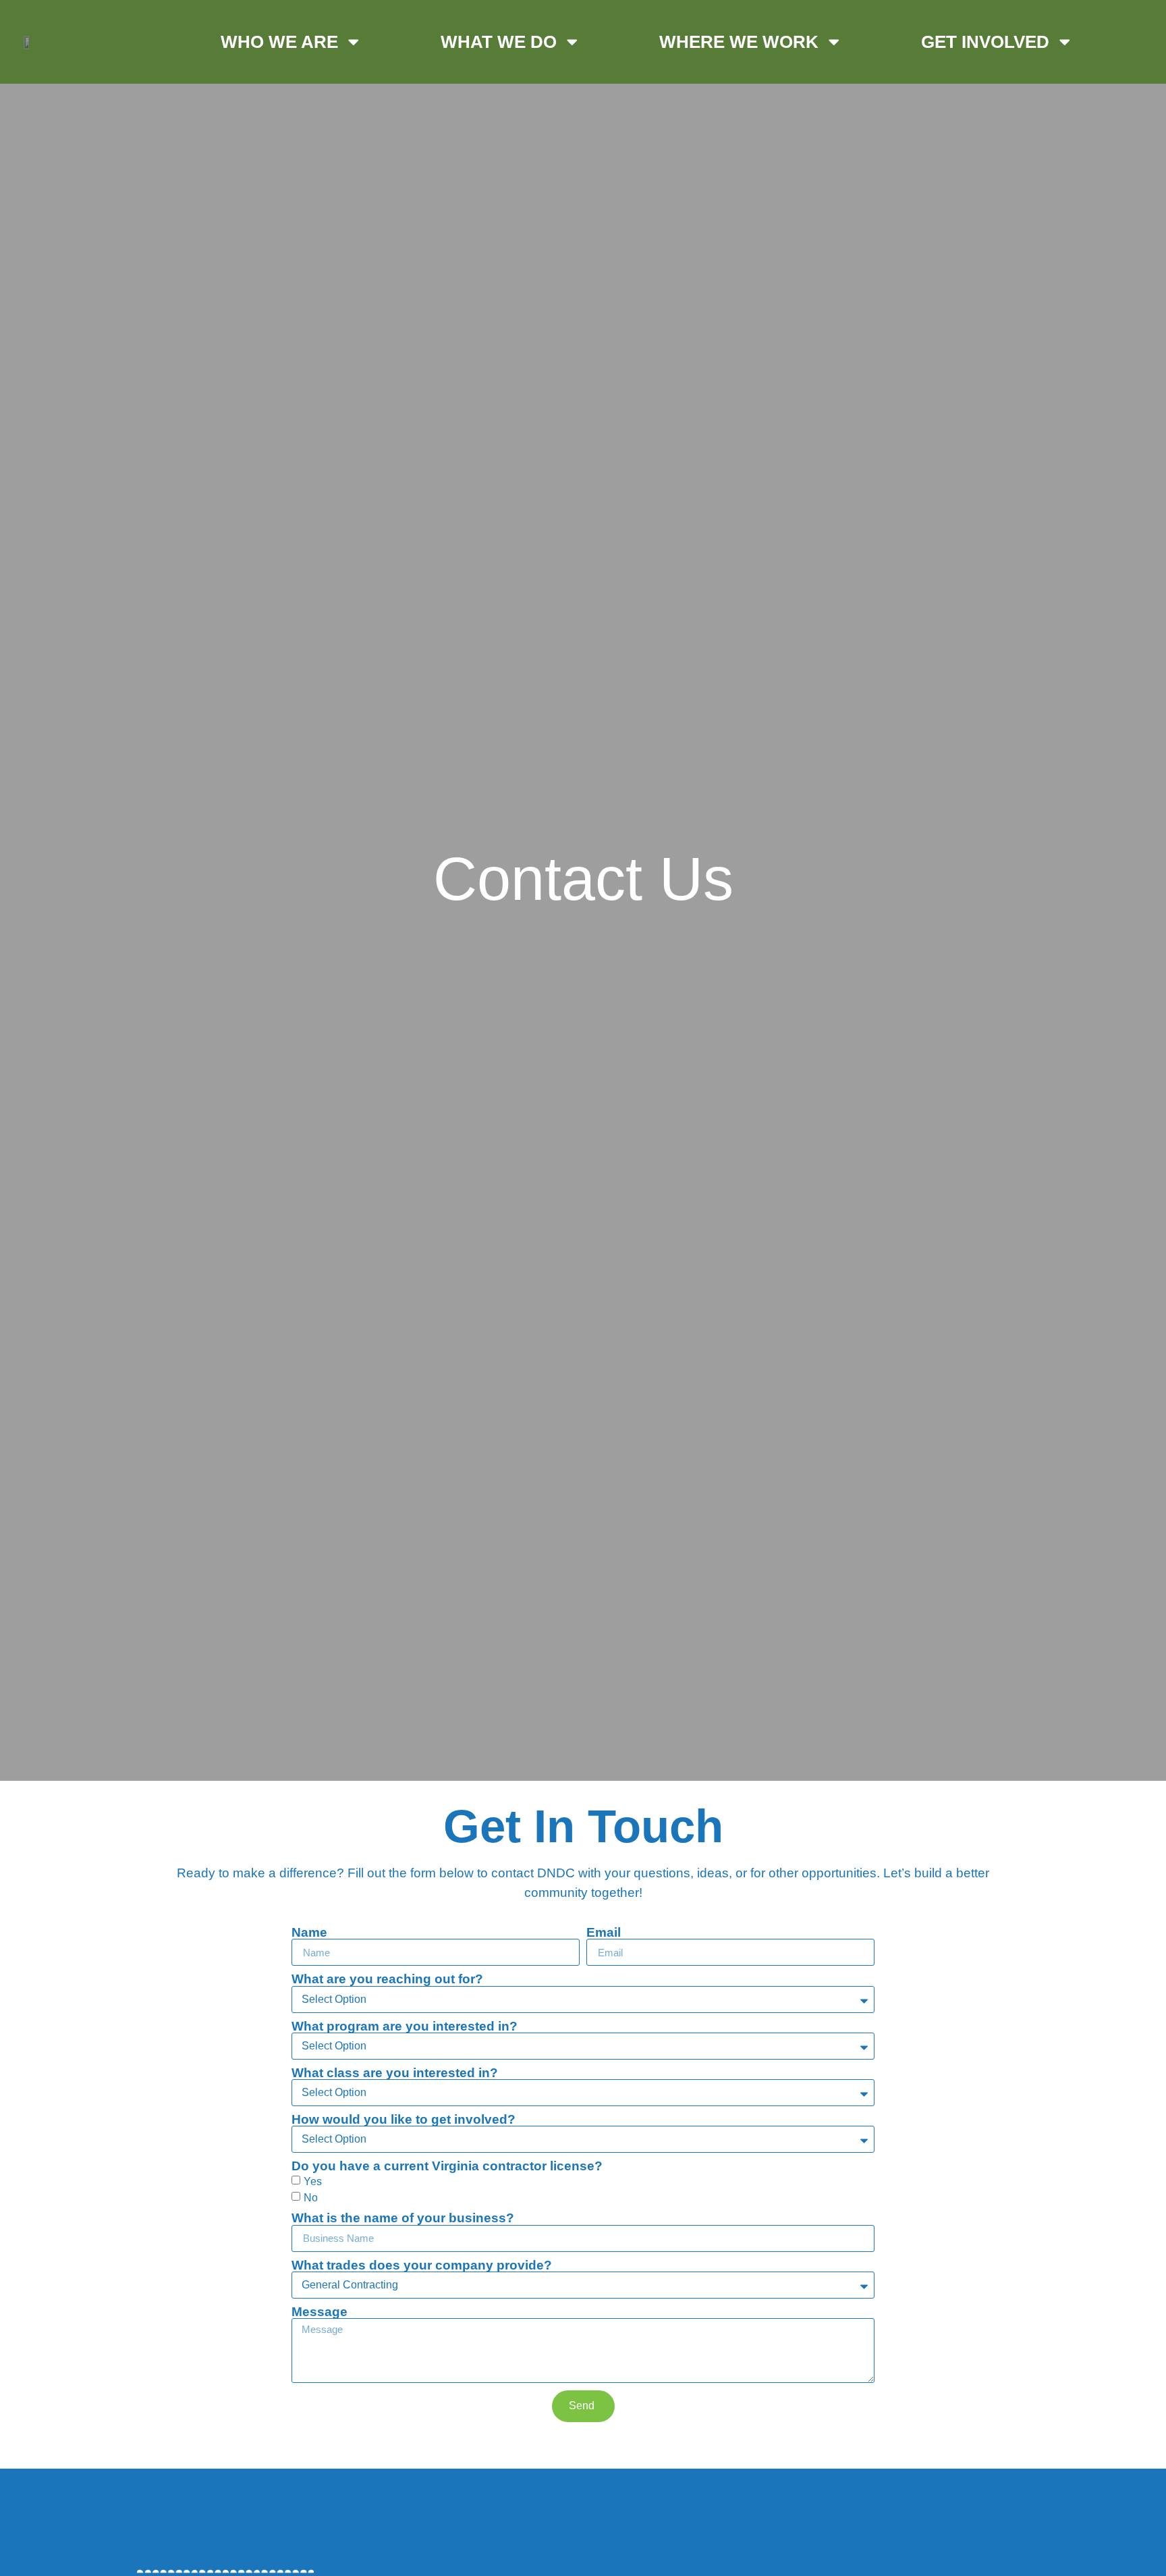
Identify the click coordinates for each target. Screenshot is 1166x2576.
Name (309, 1932)
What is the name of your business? (403, 2218)
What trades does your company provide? (422, 2265)
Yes (313, 2181)
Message (320, 2312)
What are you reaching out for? (387, 1979)
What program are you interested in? (405, 2026)
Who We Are (279, 42)
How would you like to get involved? (404, 2119)
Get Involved (985, 42)
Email (604, 1932)
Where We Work (739, 42)
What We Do (499, 42)
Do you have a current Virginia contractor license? (447, 2166)
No (311, 2198)
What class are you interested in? (395, 2073)
